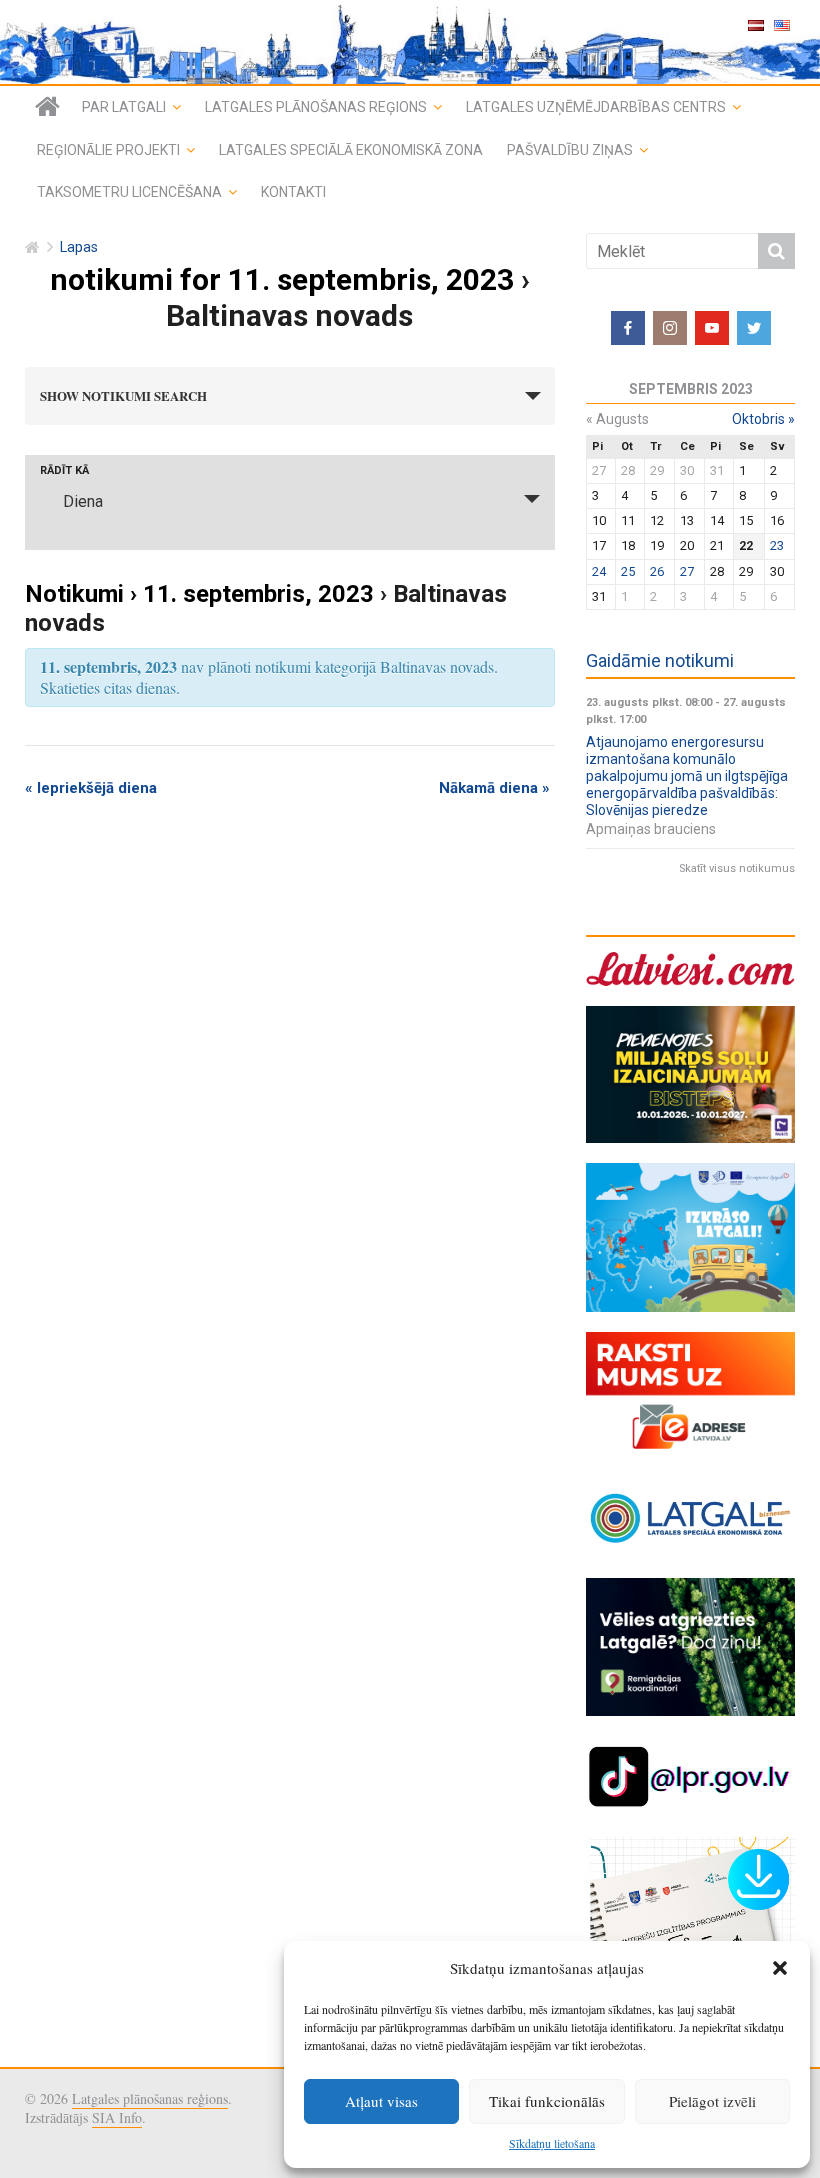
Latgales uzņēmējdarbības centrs (596, 107)
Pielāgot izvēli (712, 2101)
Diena (83, 501)
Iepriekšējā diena (91, 788)
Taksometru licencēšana (129, 192)
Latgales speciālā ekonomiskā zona (351, 150)
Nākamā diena (494, 788)
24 (599, 571)
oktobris (763, 419)
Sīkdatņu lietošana (552, 2143)
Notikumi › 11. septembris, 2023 (199, 594)
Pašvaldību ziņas (570, 150)
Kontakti (293, 192)
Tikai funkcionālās (547, 2101)
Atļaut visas (381, 2101)
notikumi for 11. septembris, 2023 (282, 279)
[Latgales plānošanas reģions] (47, 107)
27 (687, 571)
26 (657, 571)
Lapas (79, 247)
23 (777, 545)
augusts (617, 419)
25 (628, 571)
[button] (780, 1968)
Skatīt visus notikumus (737, 868)
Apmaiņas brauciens (651, 829)
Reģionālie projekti (108, 150)
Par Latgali (124, 107)
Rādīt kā (64, 470)
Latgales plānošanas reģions (316, 107)
